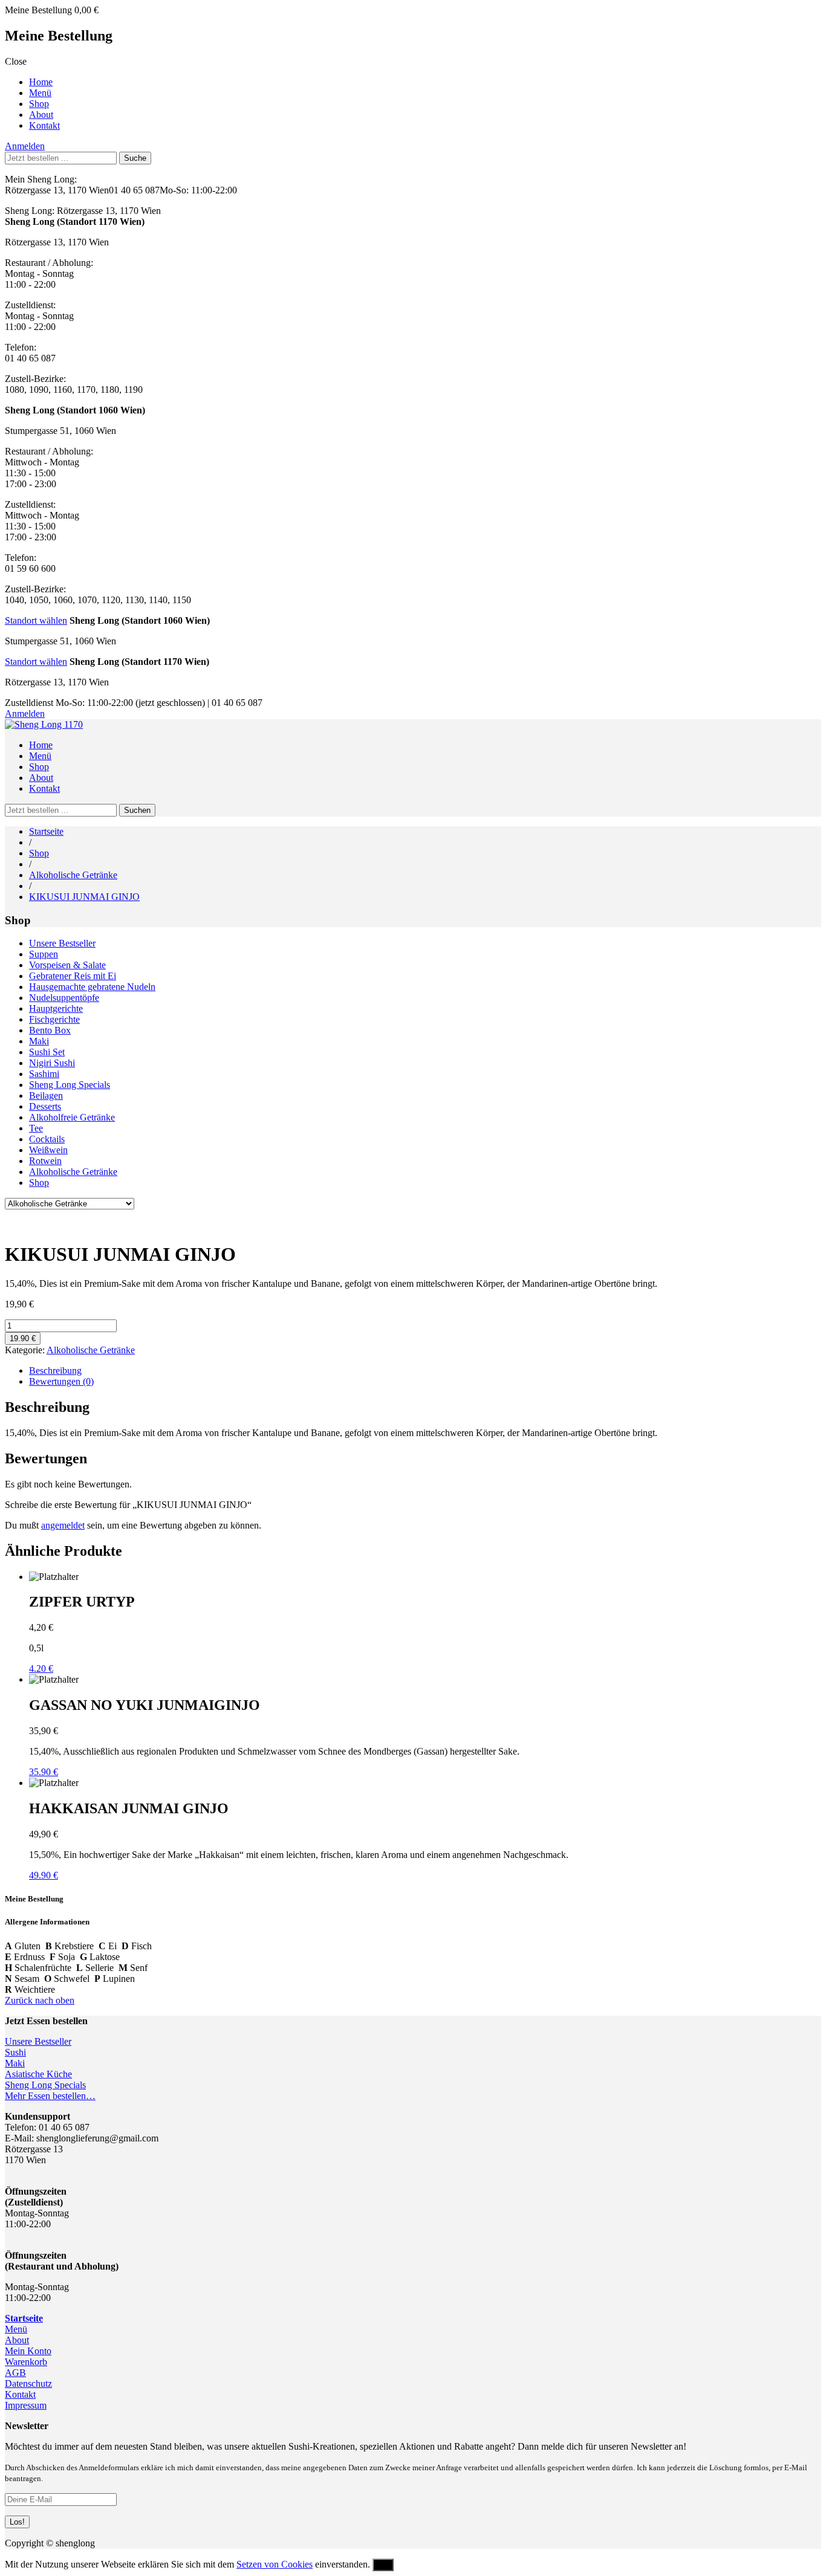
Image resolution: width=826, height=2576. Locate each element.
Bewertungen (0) (61, 1381)
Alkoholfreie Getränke (72, 1117)
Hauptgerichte (56, 1008)
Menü (40, 93)
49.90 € (44, 1875)
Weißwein (48, 1150)
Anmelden (25, 146)
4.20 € (41, 1668)
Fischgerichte (54, 1019)
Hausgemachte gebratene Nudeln (92, 987)
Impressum (26, 2405)
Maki (39, 1041)
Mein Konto (28, 2351)
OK (383, 2565)
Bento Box (50, 1030)
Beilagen (46, 1095)
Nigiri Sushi (52, 1063)
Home (41, 82)
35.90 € (44, 1772)
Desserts (45, 1106)
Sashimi (44, 1074)
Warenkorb (26, 2362)
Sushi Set (47, 1052)
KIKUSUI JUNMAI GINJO (84, 897)
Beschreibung (55, 1371)
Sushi (15, 2052)
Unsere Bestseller (62, 943)
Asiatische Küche (38, 2074)
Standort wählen (36, 620)
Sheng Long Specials (70, 1085)
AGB (15, 2373)
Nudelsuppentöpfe (64, 998)
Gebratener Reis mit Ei (73, 976)
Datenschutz (28, 2383)
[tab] (425, 1371)
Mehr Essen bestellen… (50, 2096)
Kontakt (44, 125)
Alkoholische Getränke (73, 875)
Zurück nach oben (40, 2000)
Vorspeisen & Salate (67, 965)
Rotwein (45, 1161)
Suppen (44, 954)
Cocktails (47, 1139)
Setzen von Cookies (275, 2564)
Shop (39, 104)
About (41, 115)
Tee (36, 1128)
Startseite (46, 831)
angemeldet (63, 1525)
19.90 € (23, 1338)
